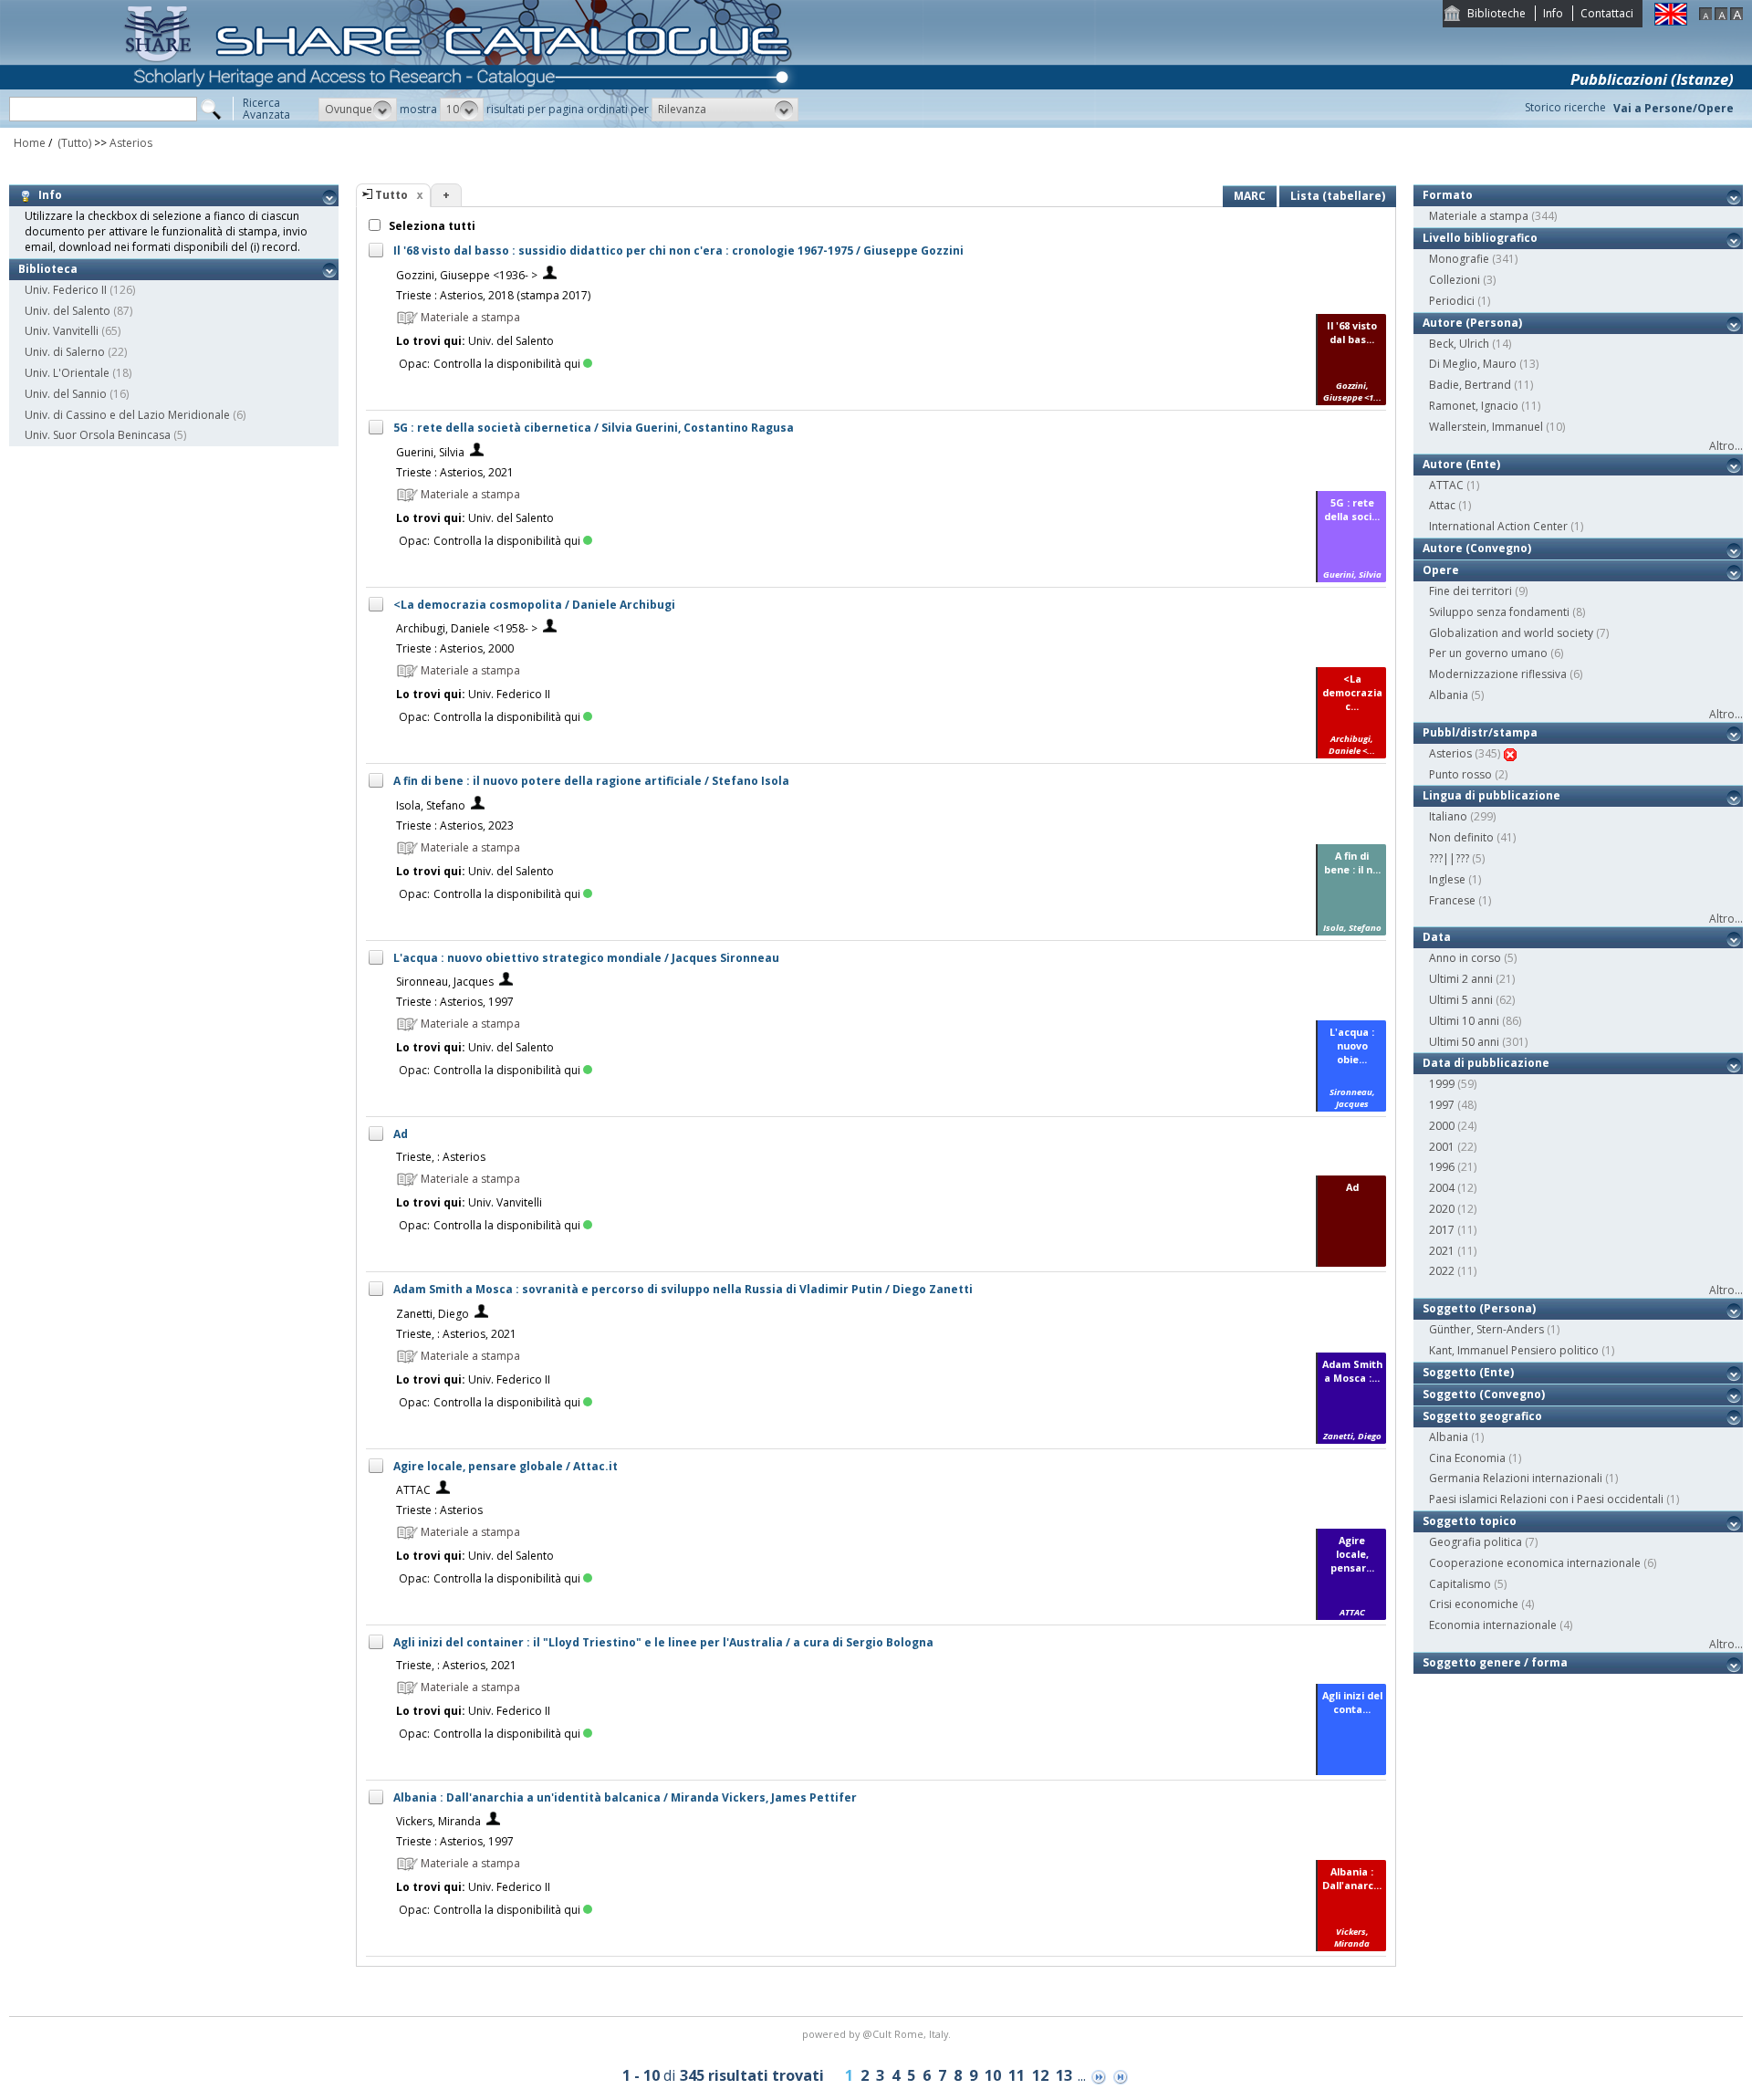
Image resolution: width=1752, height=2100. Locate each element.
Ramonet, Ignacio (1474, 406)
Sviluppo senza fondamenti (1499, 612)
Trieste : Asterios (439, 1510)
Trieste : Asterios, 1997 (455, 1002)
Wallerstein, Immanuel (1486, 427)
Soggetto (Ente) (1468, 1372)
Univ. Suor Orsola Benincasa (98, 435)
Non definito (1461, 837)
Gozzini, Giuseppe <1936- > (467, 275)
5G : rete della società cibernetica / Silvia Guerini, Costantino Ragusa (594, 428)
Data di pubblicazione (1486, 1063)
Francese (1452, 900)
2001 (1442, 1147)
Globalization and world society (1511, 633)
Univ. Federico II (66, 290)
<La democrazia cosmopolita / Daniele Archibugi (534, 605)
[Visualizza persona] (550, 275)
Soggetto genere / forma (1495, 1662)
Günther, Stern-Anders (1486, 1329)
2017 (1442, 1230)
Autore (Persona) (1472, 323)
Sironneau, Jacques (445, 982)
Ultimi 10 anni (1464, 1021)
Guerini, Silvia (430, 452)
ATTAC (413, 1490)
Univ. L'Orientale (67, 373)
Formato (1448, 195)
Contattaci (1607, 13)
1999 (1442, 1084)
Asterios (131, 143)
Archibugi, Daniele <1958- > (467, 628)
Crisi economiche (1474, 1604)
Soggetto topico (1470, 1521)
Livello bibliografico (1480, 238)
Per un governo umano (1488, 653)
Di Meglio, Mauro (1473, 364)
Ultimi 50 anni (1464, 1042)
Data (1437, 937)
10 (993, 2075)
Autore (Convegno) (1477, 548)
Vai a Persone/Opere (1674, 108)
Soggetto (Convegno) (1484, 1394)
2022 (1442, 1271)
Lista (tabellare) (1338, 196)
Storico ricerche (1565, 107)
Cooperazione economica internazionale (1535, 1563)
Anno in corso (1465, 958)
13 (1064, 2075)
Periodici (1452, 301)
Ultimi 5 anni (1461, 1000)
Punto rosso (1460, 774)
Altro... (1726, 446)
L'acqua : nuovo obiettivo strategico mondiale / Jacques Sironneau (586, 958)
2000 (1442, 1126)
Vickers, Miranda (438, 1821)
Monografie (1459, 259)
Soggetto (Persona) (1479, 1308)
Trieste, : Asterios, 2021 (456, 1334)
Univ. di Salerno (65, 352)
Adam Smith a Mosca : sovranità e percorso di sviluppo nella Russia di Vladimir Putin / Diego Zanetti (683, 1289)
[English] (1671, 21)
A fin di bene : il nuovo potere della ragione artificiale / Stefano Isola (591, 781)
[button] (358, 110)
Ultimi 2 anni (1461, 979)
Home (30, 143)
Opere (1441, 570)
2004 (1442, 1188)
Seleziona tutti (431, 226)
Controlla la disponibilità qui (507, 364)
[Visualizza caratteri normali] (1721, 16)
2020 (1442, 1209)
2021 (1442, 1251)
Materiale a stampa (1479, 216)
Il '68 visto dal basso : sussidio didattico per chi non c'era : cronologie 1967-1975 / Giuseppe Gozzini (678, 251)
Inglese (1447, 879)
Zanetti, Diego (433, 1314)
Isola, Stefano (431, 805)
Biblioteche (1496, 13)
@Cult (878, 2034)
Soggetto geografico (1482, 1416)
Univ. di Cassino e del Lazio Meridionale (127, 415)
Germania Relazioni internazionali (1516, 1478)
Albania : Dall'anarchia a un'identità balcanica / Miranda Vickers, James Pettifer (625, 1797)
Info (1553, 13)
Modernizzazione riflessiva (1498, 674)
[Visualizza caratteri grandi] (1736, 16)
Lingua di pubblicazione (1491, 795)
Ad (401, 1134)
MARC (1250, 196)
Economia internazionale (1493, 1625)
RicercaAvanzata (266, 109)
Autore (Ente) (1461, 464)
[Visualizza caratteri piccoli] (1705, 16)
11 (1017, 2075)
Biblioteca (48, 269)
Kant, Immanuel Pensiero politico (1514, 1350)
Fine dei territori (1470, 591)
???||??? (1449, 858)
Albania (1449, 695)
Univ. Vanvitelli (62, 331)
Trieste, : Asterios (441, 1157)
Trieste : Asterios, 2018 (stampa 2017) (493, 295)
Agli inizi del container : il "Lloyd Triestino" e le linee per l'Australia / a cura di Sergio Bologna (663, 1642)
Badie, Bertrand (1470, 385)
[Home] (462, 124)
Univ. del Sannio (66, 394)
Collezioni (1455, 280)
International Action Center (1498, 526)
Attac (1442, 505)
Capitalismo (1460, 1584)
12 (1040, 2075)
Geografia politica (1476, 1542)
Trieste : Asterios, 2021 (455, 472)
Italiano (1448, 816)
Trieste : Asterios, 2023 (455, 825)
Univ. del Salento (68, 311)
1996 (1442, 1167)
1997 (1442, 1105)
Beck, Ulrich (1459, 344)
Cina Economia (1467, 1458)
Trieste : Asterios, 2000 (455, 648)
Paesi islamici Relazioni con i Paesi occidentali (1546, 1499)
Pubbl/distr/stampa (1480, 732)
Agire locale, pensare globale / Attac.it (506, 1466)
